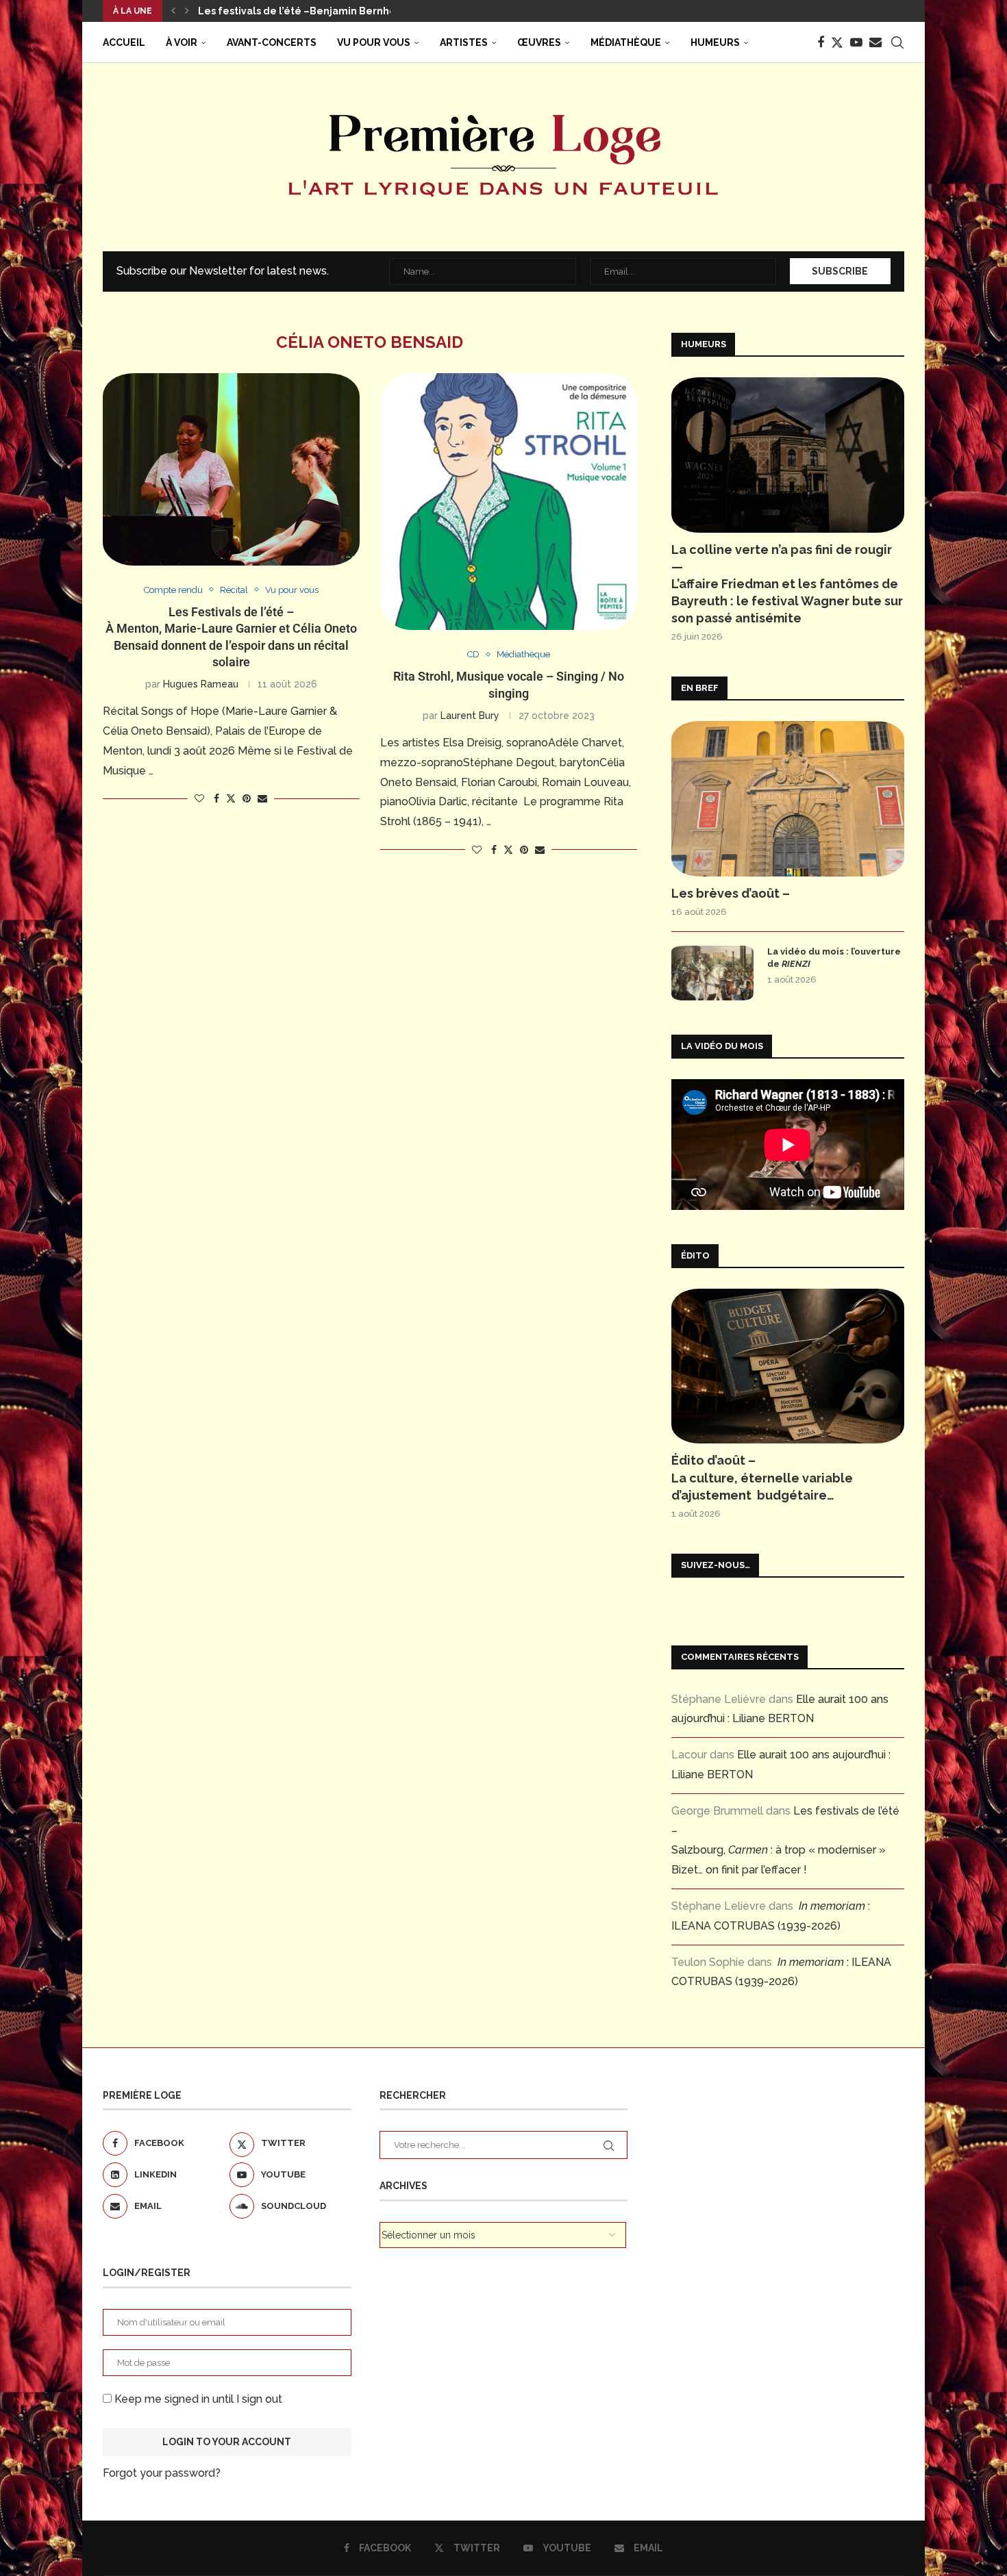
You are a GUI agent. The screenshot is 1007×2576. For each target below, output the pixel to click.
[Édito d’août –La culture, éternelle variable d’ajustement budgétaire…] (788, 1366)
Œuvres (539, 42)
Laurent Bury (470, 716)
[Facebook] (821, 42)
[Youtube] (856, 42)
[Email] (875, 42)
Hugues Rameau (201, 684)
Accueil (124, 42)
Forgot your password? (162, 2473)
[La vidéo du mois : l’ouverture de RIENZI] (712, 973)
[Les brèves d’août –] (788, 799)
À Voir (182, 42)
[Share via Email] (262, 798)
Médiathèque (626, 42)
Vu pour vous (374, 42)
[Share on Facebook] (216, 798)
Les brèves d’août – (731, 893)
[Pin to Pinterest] (247, 798)
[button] (173, 11)
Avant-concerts (272, 42)
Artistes (464, 42)
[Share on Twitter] (231, 798)
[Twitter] (837, 42)
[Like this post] (199, 798)
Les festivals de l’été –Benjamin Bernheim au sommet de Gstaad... (363, 11)
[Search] (897, 42)
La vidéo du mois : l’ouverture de (834, 958)
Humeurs (715, 42)
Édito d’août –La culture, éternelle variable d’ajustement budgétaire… (762, 1477)
